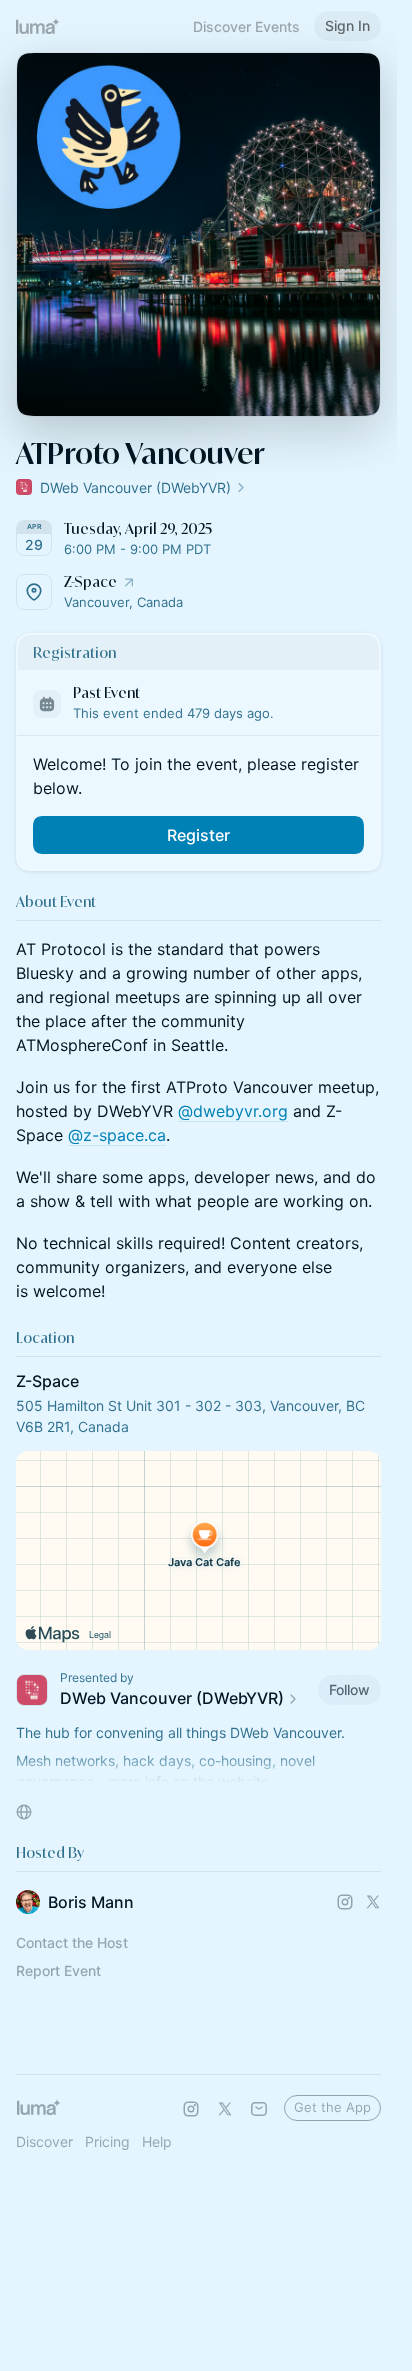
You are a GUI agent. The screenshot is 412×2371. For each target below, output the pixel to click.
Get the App (332, 2107)
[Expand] (199, 1775)
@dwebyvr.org (233, 1111)
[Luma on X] (225, 2109)
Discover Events (246, 26)
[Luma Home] (38, 26)
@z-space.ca (117, 1135)
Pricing (107, 2141)
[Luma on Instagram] (191, 2109)
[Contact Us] (259, 2109)
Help (157, 2141)
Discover (44, 2141)
